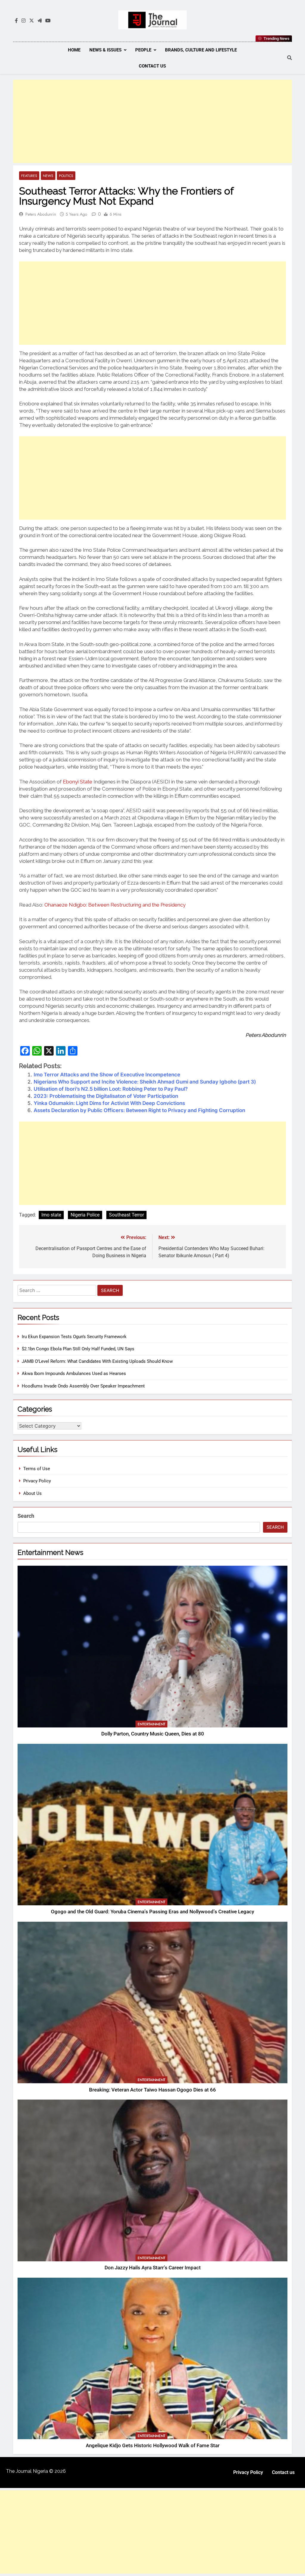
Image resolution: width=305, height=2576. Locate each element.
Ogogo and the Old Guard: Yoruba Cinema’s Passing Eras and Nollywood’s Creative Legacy (152, 1912)
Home (74, 50)
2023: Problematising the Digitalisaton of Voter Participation (106, 1096)
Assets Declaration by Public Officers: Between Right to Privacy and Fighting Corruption (139, 1110)
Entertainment (151, 1724)
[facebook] (16, 21)
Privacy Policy (37, 1481)
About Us (32, 1493)
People (143, 50)
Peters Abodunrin (41, 214)
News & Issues (105, 50)
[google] (40, 21)
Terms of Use (37, 1469)
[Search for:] (57, 1291)
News (48, 176)
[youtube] (48, 21)
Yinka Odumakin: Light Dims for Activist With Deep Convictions (109, 1103)
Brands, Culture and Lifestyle (201, 50)
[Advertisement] (152, 121)
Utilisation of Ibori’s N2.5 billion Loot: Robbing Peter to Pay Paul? (111, 1089)
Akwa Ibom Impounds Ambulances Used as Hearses (74, 1374)
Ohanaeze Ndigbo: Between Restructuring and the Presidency (115, 905)
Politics (66, 176)
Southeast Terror (126, 1215)
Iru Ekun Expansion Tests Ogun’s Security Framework (74, 1337)
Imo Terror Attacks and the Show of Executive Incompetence (107, 1075)
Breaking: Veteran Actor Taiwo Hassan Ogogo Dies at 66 (152, 2090)
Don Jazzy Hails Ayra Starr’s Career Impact (153, 2268)
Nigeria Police (85, 1215)
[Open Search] (290, 58)
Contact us (152, 66)
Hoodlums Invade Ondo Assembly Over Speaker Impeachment (83, 1386)
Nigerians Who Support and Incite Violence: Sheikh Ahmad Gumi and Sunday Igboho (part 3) (145, 1082)
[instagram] (24, 21)
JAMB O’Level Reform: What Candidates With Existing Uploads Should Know (97, 1361)
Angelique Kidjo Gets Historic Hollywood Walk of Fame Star (153, 2446)
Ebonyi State (78, 782)
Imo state (51, 1215)
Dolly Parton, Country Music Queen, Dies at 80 (153, 1734)
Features (29, 176)
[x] (32, 21)
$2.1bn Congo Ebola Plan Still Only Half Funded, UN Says (78, 1349)
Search (26, 1516)
